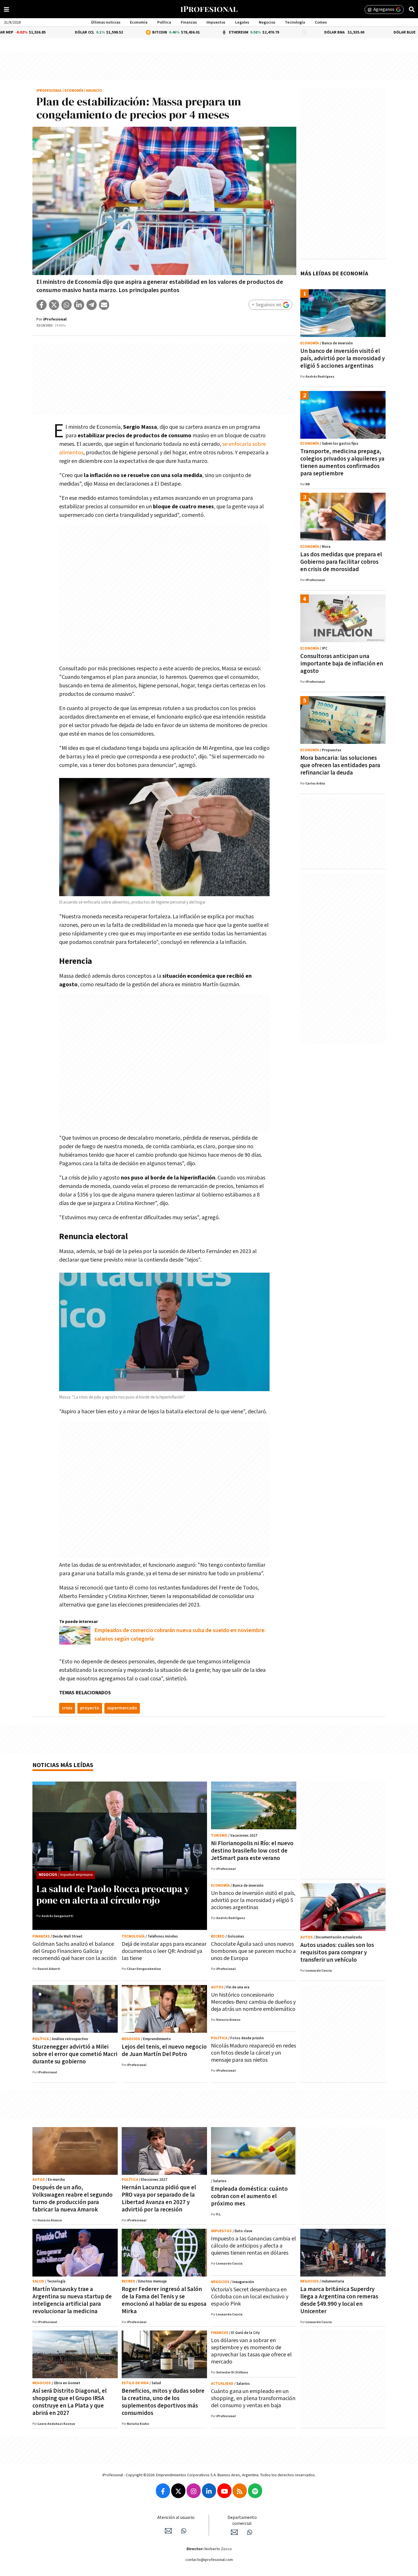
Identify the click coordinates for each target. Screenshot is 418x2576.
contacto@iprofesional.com (209, 2560)
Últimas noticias (106, 22)
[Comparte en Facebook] (42, 305)
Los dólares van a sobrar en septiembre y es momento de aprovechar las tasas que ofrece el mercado (251, 2351)
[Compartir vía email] (104, 305)
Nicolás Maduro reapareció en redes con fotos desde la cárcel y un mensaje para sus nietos (254, 2053)
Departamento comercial (242, 2521)
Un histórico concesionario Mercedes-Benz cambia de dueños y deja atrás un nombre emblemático (253, 2002)
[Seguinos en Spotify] (255, 2491)
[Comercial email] (234, 2532)
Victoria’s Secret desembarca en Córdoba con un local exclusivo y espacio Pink (250, 2297)
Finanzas (189, 22)
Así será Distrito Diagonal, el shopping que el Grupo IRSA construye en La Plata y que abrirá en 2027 (70, 2402)
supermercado (122, 1708)
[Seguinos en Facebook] (163, 2491)
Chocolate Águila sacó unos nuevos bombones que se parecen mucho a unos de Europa (253, 1951)
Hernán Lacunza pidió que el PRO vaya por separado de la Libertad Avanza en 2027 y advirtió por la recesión (159, 2199)
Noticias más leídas (63, 1765)
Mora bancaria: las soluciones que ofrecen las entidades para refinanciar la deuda (340, 765)
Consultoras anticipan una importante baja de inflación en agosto (342, 664)
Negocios (267, 22)
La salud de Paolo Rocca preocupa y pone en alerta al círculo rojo (113, 1894)
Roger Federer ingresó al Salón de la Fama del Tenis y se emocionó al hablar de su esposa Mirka (164, 2300)
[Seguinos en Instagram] (194, 2491)
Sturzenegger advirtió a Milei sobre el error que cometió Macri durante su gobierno (75, 2054)
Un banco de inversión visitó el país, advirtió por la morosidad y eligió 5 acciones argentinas (343, 358)
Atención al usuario (176, 2518)
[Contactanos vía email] (168, 2531)
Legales (242, 22)
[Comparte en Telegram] (92, 305)
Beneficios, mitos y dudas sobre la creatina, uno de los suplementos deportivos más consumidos (163, 2402)
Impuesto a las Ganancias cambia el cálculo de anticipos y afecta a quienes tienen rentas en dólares (254, 2246)
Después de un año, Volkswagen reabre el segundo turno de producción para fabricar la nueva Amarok (73, 2199)
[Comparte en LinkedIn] (79, 305)
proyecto (90, 1708)
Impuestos (216, 22)
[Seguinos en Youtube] (224, 2491)
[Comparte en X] (54, 305)
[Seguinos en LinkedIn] (209, 2491)
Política (164, 22)
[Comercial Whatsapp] (250, 2532)
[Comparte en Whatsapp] (67, 305)
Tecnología (295, 22)
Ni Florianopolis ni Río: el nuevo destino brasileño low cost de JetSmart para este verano (252, 1851)
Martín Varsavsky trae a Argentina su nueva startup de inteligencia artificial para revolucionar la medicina (72, 2300)
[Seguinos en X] (178, 2491)
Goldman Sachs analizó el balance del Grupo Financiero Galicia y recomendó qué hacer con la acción (75, 1951)
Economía (139, 22)
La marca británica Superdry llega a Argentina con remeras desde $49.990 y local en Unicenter (339, 2300)
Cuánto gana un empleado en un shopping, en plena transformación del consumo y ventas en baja (253, 2398)
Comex (321, 22)
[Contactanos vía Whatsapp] (184, 2531)
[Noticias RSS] (240, 2491)
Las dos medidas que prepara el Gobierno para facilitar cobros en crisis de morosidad (341, 562)
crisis (67, 1708)
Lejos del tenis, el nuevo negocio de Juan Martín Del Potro (164, 2050)
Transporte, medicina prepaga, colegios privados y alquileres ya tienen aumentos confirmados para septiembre (342, 462)
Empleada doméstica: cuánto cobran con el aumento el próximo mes (249, 2196)
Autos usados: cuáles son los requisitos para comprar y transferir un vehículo (337, 1952)
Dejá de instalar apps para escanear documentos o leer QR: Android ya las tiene (164, 1951)
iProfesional (49, 91)
